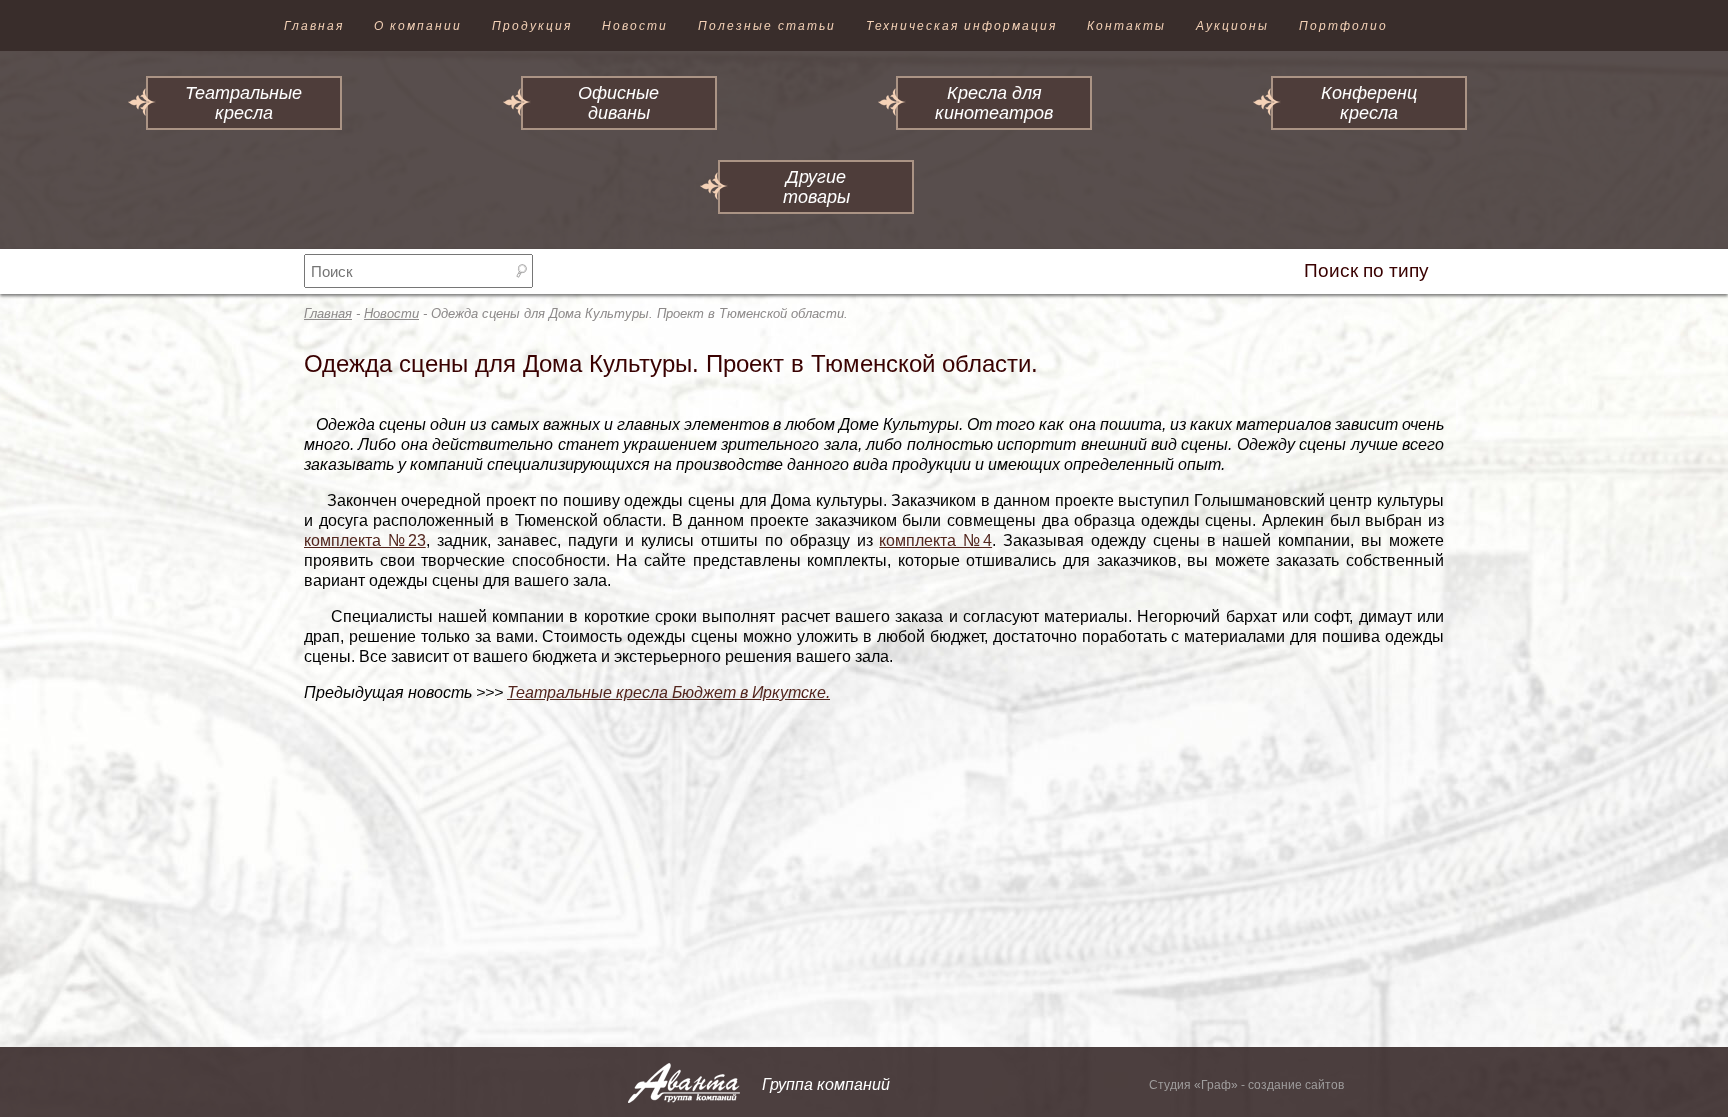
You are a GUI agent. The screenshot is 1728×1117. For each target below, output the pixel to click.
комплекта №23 (365, 540)
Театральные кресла (243, 103)
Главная (314, 26)
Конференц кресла (1369, 103)
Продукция (532, 26)
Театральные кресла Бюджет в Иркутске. (668, 692)
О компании (418, 26)
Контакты (1126, 26)
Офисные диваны (618, 103)
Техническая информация (961, 26)
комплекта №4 (935, 540)
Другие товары (816, 187)
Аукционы (1232, 26)
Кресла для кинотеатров (994, 103)
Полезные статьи (767, 26)
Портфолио (1343, 26)
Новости (635, 26)
